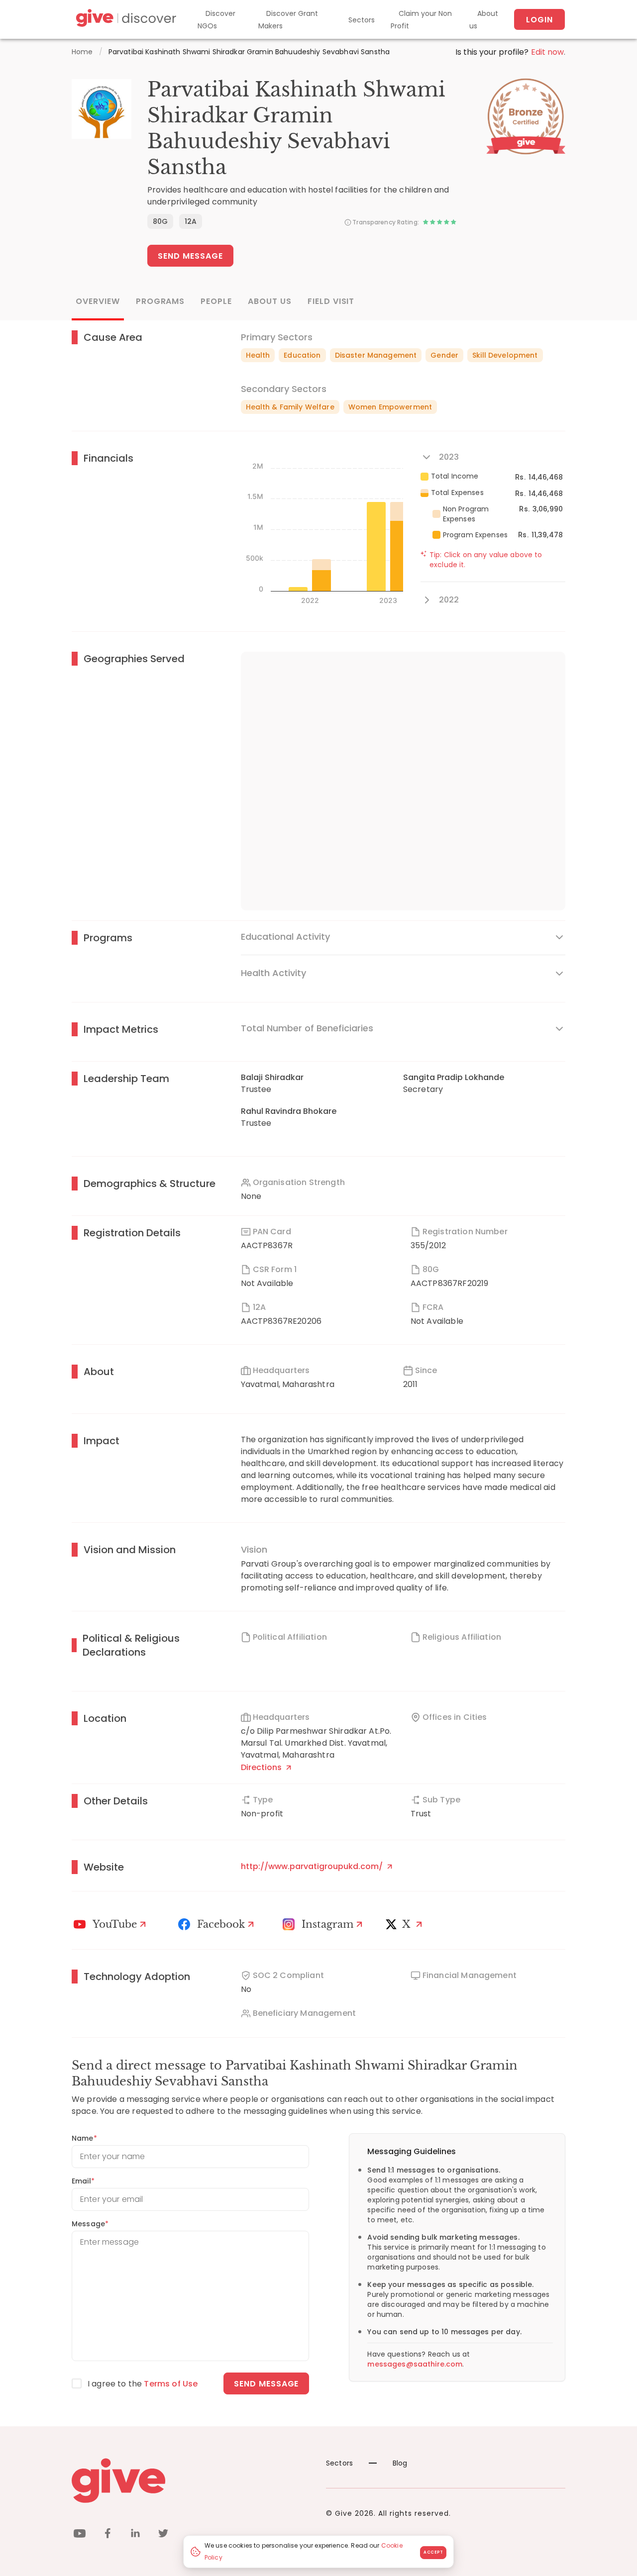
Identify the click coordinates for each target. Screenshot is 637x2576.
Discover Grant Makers (288, 20)
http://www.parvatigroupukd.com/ (313, 1866)
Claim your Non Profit (421, 20)
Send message (266, 2384)
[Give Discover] (125, 20)
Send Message (190, 256)
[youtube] (80, 2535)
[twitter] (163, 2535)
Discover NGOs (216, 20)
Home (82, 52)
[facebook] (107, 2535)
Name (84, 2138)
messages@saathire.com (415, 2364)
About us (484, 20)
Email (83, 2181)
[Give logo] (191, 2480)
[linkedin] (135, 2535)
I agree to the (143, 2384)
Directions (262, 1767)
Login (539, 20)
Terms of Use (171, 2384)
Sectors (362, 20)
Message (90, 2224)
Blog (400, 2463)
